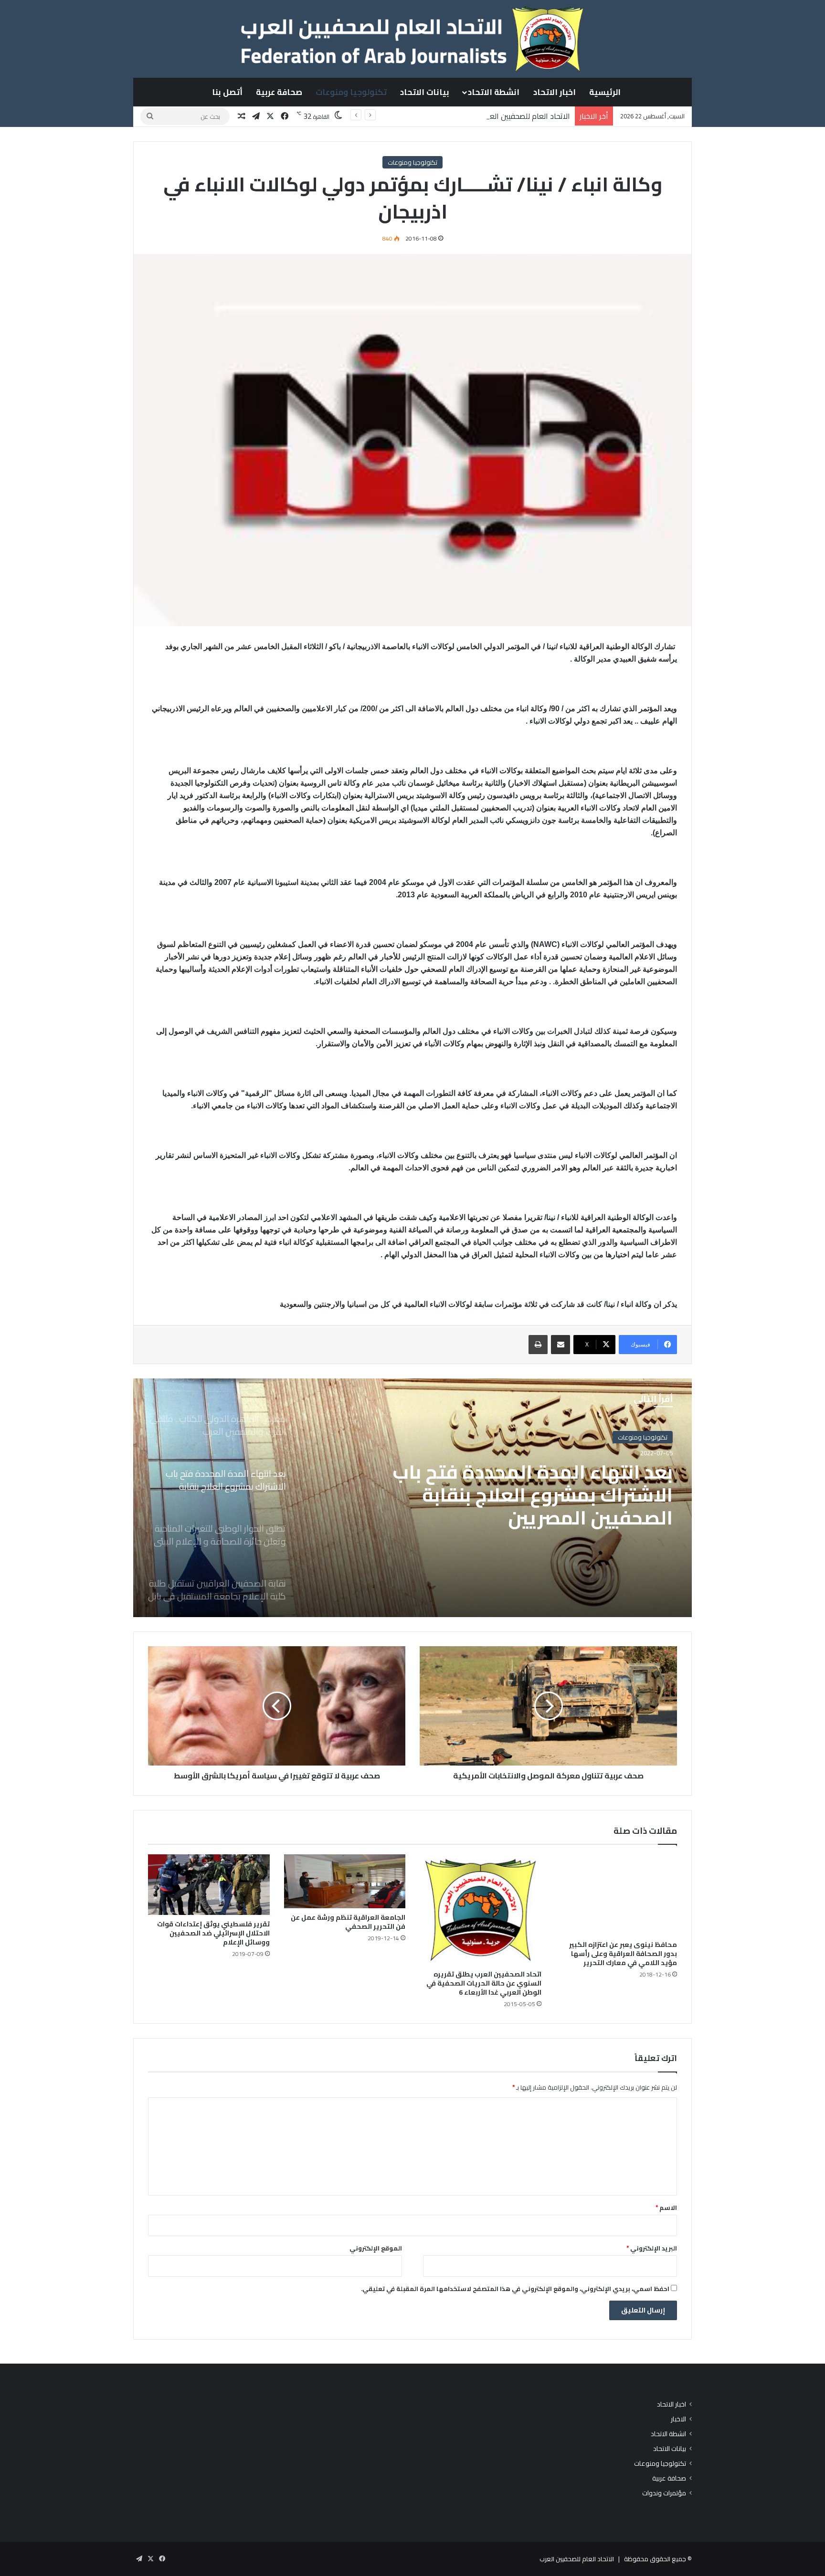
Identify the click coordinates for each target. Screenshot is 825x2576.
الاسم (666, 2208)
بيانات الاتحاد (425, 92)
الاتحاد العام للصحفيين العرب (577, 2559)
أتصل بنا (227, 92)
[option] (412, 1498)
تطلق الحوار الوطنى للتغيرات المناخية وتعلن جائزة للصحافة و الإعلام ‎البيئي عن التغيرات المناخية (529, 1495)
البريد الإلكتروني (652, 2248)
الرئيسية (605, 92)
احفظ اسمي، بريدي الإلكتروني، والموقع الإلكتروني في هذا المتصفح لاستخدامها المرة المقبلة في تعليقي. (515, 2289)
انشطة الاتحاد (494, 92)
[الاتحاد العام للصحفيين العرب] (412, 39)
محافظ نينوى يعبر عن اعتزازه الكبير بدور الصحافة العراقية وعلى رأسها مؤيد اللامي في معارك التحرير (623, 1954)
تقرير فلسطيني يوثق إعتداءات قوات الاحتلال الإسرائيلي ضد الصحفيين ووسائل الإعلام (213, 1933)
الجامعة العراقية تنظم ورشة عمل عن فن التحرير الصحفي (348, 1922)
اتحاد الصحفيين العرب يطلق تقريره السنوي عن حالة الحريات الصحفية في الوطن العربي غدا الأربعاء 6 (484, 1983)
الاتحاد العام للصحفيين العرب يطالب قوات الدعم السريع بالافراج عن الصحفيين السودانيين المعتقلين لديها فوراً (401, 116)
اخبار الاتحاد (555, 92)
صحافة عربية (279, 92)
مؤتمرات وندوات (664, 2493)
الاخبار (678, 2419)
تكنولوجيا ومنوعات (351, 92)
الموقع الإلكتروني (376, 2248)
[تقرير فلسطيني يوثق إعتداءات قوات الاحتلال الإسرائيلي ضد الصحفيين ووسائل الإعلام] (209, 1885)
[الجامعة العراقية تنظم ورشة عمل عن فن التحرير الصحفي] (345, 1881)
